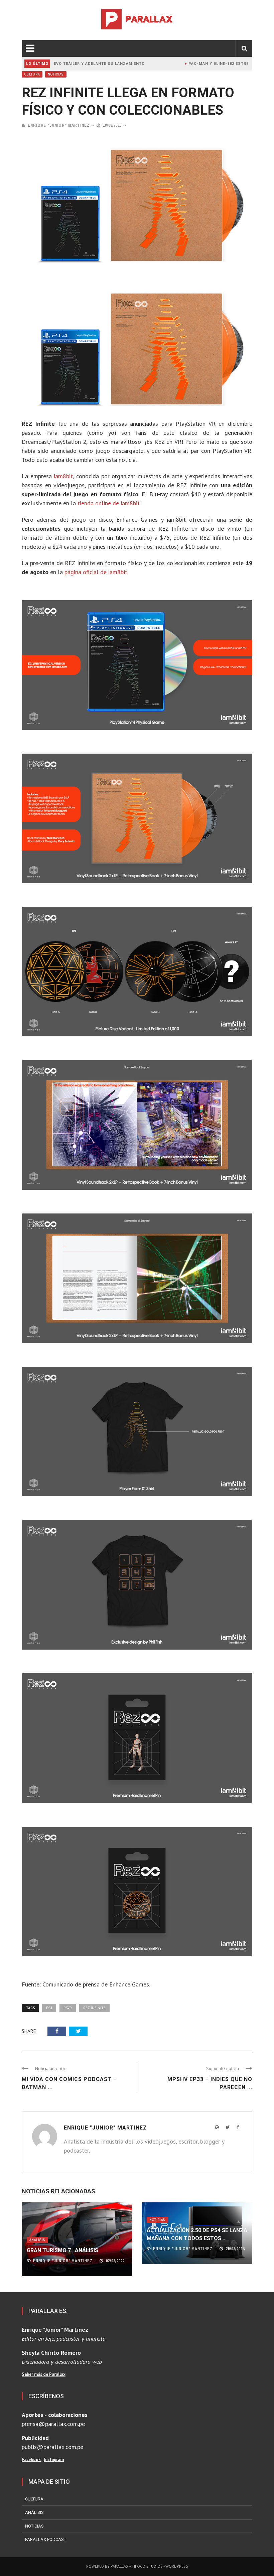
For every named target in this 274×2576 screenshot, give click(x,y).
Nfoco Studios (148, 2566)
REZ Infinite (94, 2008)
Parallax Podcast (46, 2539)
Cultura (32, 74)
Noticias (56, 74)
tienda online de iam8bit (109, 503)
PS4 (49, 2008)
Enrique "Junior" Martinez (59, 125)
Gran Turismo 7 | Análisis (62, 2250)
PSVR (68, 2008)
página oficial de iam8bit (96, 572)
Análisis (37, 2240)
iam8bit (63, 476)
